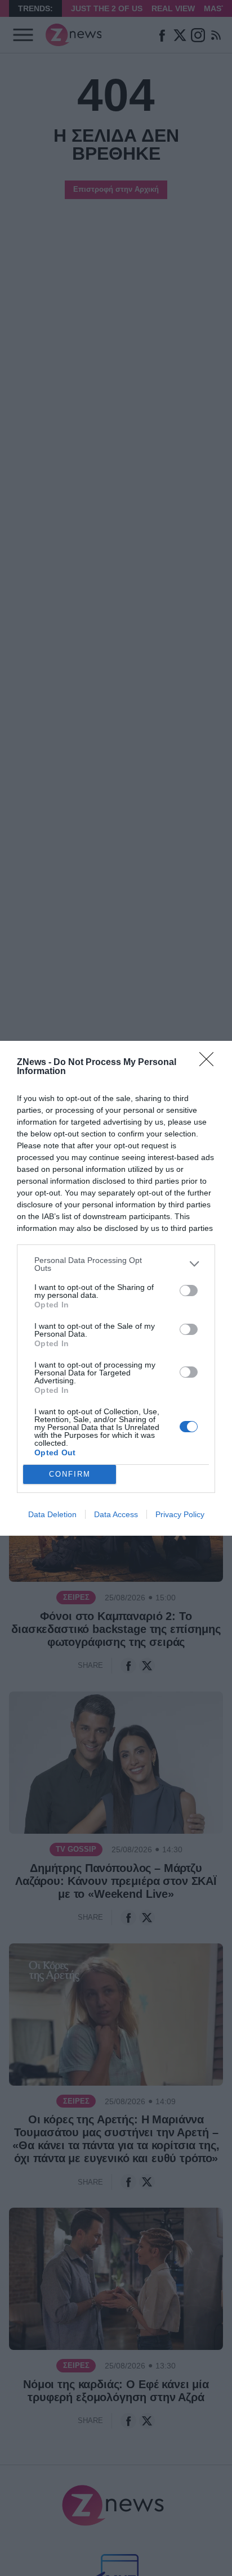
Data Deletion (52, 1514)
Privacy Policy (180, 1514)
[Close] (210, 1063)
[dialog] (116, 1288)
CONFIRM (70, 1474)
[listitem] (116, 1264)
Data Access (116, 1514)
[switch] (189, 1291)
